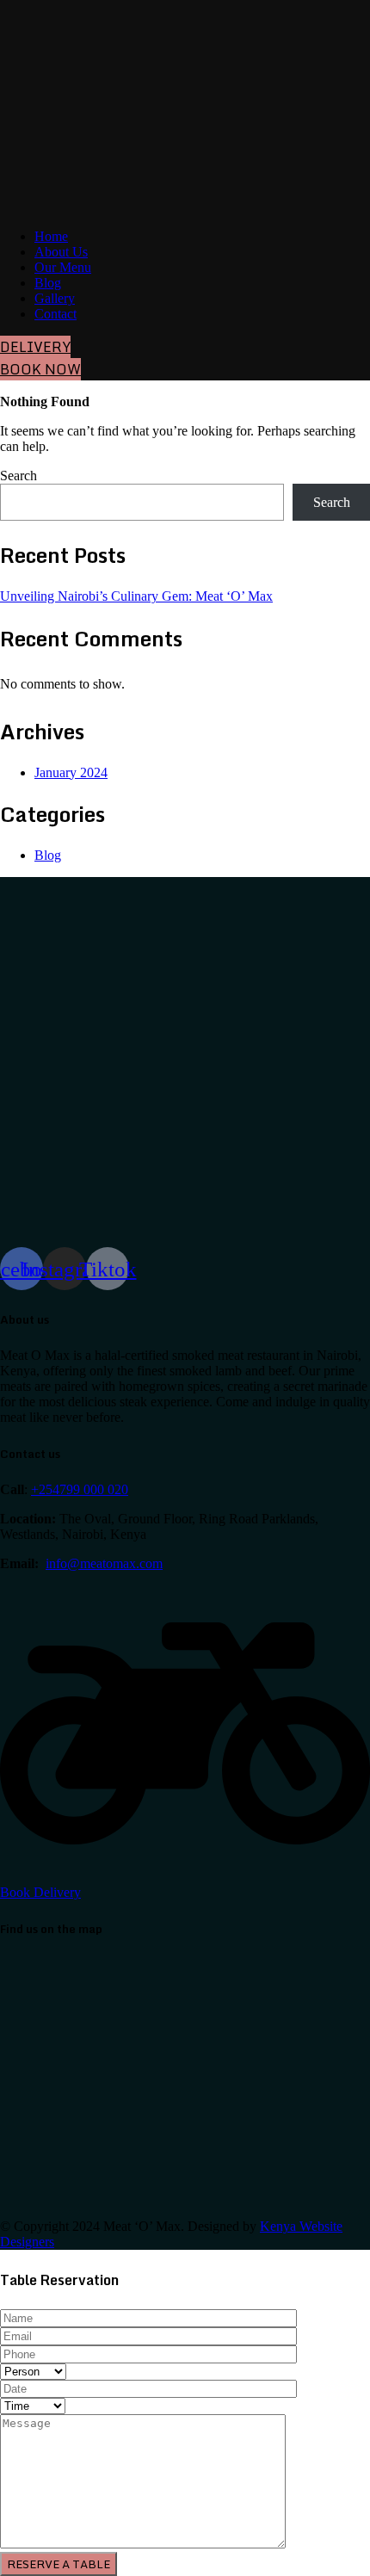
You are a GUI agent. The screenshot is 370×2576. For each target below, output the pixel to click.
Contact (55, 314)
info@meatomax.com (104, 1563)
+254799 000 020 (80, 1489)
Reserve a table (59, 2564)
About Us (61, 252)
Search (18, 476)
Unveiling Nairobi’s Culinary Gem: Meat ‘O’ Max (136, 596)
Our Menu (63, 267)
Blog (48, 283)
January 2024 (71, 772)
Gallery (55, 298)
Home (51, 236)
